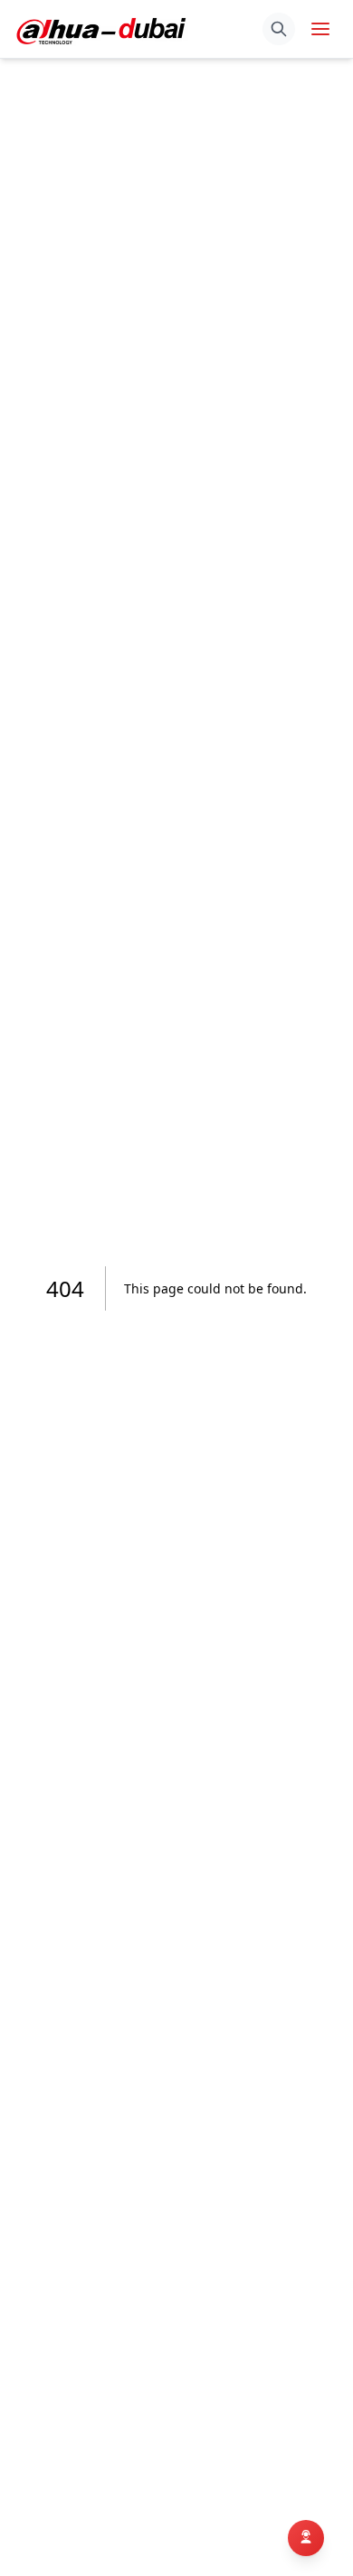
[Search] (279, 29)
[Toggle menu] (320, 29)
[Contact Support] (306, 2535)
